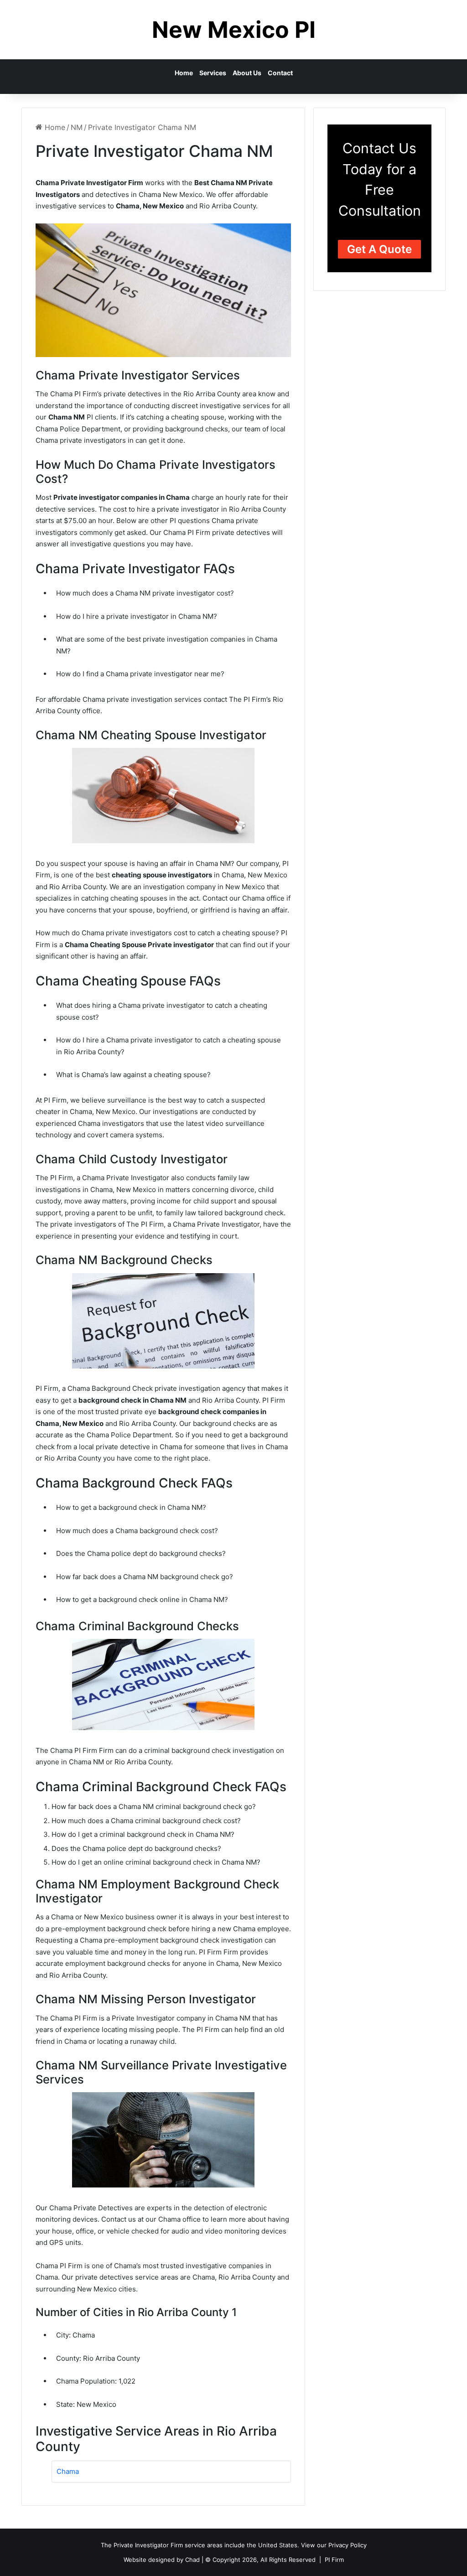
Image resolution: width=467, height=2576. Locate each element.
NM (77, 127)
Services (213, 73)
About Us (247, 73)
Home (184, 73)
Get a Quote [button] (379, 249)
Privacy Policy (348, 2545)
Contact (280, 73)
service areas (204, 2545)
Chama (68, 2471)
